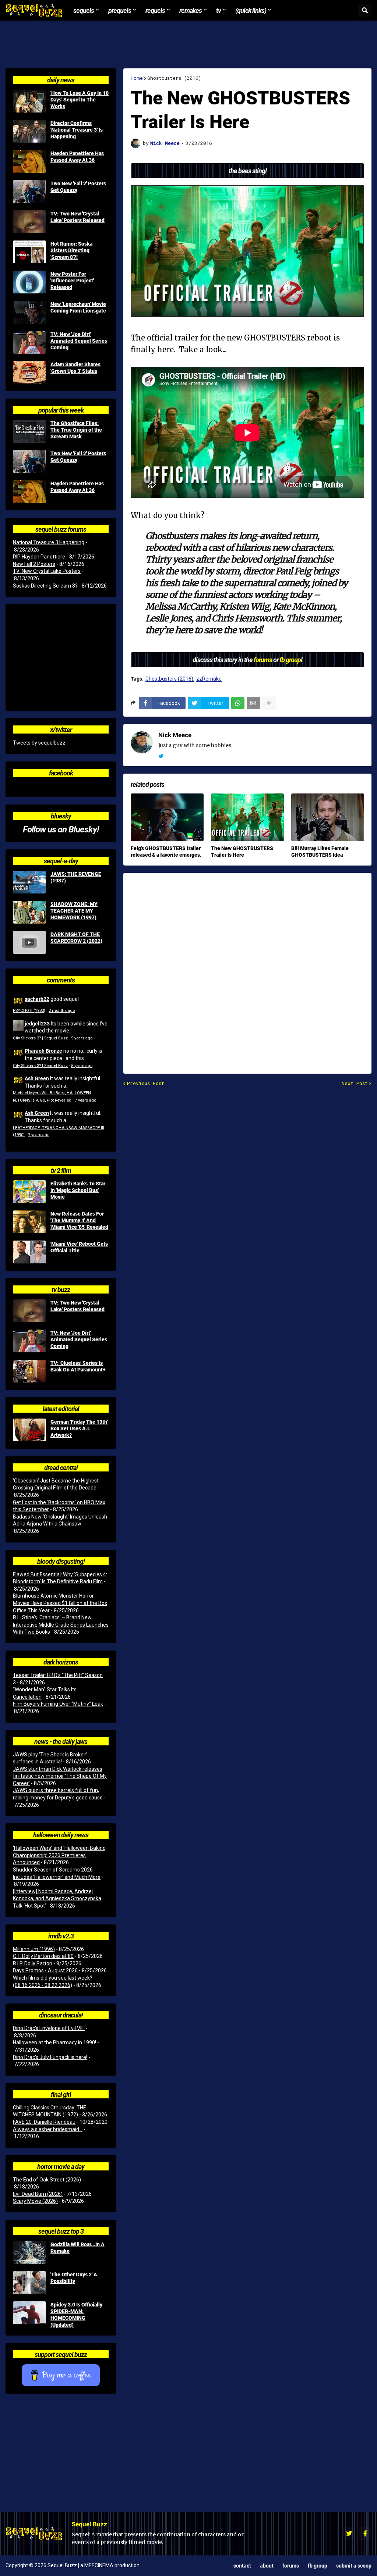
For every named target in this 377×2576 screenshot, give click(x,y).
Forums (291, 2566)
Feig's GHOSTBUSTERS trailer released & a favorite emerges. (166, 852)
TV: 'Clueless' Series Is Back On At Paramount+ (78, 1366)
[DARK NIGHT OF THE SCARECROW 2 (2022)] (29, 942)
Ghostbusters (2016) (174, 78)
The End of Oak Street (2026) (47, 2180)
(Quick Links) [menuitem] (251, 10)
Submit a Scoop (354, 2566)
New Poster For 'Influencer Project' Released (72, 281)
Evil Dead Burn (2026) (38, 2194)
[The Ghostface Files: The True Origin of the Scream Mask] (29, 431)
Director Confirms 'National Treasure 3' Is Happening (77, 130)
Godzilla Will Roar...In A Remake (77, 2248)
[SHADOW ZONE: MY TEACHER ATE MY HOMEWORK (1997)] (29, 912)
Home (137, 78)
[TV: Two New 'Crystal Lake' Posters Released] (29, 222)
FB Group (318, 2566)
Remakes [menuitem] (191, 10)
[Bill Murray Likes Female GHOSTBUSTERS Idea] (328, 817)
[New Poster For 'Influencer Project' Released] (29, 282)
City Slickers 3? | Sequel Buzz (40, 1038)
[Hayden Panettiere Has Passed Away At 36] (29, 161)
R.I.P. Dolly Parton (33, 1963)
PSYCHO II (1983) (29, 1011)
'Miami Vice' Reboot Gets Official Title (79, 1247)
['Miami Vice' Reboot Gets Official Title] (29, 1252)
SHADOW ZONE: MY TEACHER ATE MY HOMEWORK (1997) (74, 911)
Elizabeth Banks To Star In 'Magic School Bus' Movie (78, 1190)
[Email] (253, 703)
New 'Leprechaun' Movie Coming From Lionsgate (78, 307)
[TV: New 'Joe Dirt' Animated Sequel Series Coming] (29, 342)
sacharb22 (37, 999)
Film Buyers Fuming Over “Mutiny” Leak (58, 1704)
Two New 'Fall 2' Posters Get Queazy (78, 187)
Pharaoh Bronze (43, 1051)
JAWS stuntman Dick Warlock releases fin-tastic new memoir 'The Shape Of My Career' (60, 1776)
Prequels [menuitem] (120, 10)
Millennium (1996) (34, 1949)
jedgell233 (37, 1023)
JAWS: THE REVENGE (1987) (76, 877)
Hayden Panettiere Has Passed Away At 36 (77, 157)
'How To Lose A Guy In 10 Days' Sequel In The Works (80, 100)
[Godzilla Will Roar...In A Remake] (29, 2252)
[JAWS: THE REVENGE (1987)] (29, 882)
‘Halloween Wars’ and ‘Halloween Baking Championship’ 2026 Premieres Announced (59, 1855)
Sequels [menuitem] (84, 10)
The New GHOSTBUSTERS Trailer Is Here (242, 852)
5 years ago (82, 1038)
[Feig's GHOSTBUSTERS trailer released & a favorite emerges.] (167, 817)
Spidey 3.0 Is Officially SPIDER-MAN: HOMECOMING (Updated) (76, 2315)
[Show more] (269, 703)
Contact (242, 2566)
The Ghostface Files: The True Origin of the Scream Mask (76, 430)
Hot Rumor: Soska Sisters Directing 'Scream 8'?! (71, 250)
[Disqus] (247, 968)
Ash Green (37, 1078)
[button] (365, 10)
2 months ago (62, 1011)
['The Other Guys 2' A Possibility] (29, 2283)
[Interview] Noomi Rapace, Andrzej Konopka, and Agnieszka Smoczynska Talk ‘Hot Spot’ (57, 1899)
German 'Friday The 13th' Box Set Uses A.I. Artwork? (79, 1428)
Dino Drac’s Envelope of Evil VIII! (49, 2028)
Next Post (355, 1083)
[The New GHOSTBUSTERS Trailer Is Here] (247, 817)
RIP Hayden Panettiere (39, 557)
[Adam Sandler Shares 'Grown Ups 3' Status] (29, 372)
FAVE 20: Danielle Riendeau (44, 2122)
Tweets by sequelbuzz (39, 743)
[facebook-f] (365, 2533)
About (267, 2566)
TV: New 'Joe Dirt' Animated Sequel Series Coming (79, 341)
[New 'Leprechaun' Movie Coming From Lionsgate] (29, 312)
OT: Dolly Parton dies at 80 (43, 1956)
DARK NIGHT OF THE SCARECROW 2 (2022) (76, 938)
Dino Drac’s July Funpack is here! (50, 2057)
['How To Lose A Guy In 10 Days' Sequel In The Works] (29, 101)
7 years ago (85, 1100)
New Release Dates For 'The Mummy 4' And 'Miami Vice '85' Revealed (79, 1220)
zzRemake (209, 679)
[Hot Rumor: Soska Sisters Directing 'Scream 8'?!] (29, 252)
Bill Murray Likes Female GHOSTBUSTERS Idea (320, 852)
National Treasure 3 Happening (49, 542)
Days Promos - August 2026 (45, 1970)
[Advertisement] (188, 44)
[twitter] (161, 756)
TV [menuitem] (219, 10)
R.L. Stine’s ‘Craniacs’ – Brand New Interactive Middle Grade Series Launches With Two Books (61, 1625)
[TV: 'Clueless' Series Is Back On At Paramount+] (29, 1371)
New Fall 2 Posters (34, 564)
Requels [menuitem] (155, 10)
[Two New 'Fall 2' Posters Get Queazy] (29, 192)
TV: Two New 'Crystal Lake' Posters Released (77, 217)
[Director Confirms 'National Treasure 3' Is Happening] (29, 131)
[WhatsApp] (238, 703)
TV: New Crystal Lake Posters (47, 571)
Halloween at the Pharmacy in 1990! (54, 2042)
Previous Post (146, 1083)
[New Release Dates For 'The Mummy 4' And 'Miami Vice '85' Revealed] (29, 1222)
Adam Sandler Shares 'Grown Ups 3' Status (75, 368)
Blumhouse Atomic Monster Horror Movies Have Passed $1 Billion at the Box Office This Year (60, 1603)
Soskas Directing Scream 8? (45, 586)
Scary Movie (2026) (35, 2201)
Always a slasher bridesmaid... (48, 2129)
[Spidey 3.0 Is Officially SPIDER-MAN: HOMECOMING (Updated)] (29, 2313)
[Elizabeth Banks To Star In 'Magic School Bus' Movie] (29, 1192)
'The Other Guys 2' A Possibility (74, 2278)
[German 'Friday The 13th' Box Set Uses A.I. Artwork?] (29, 1430)
